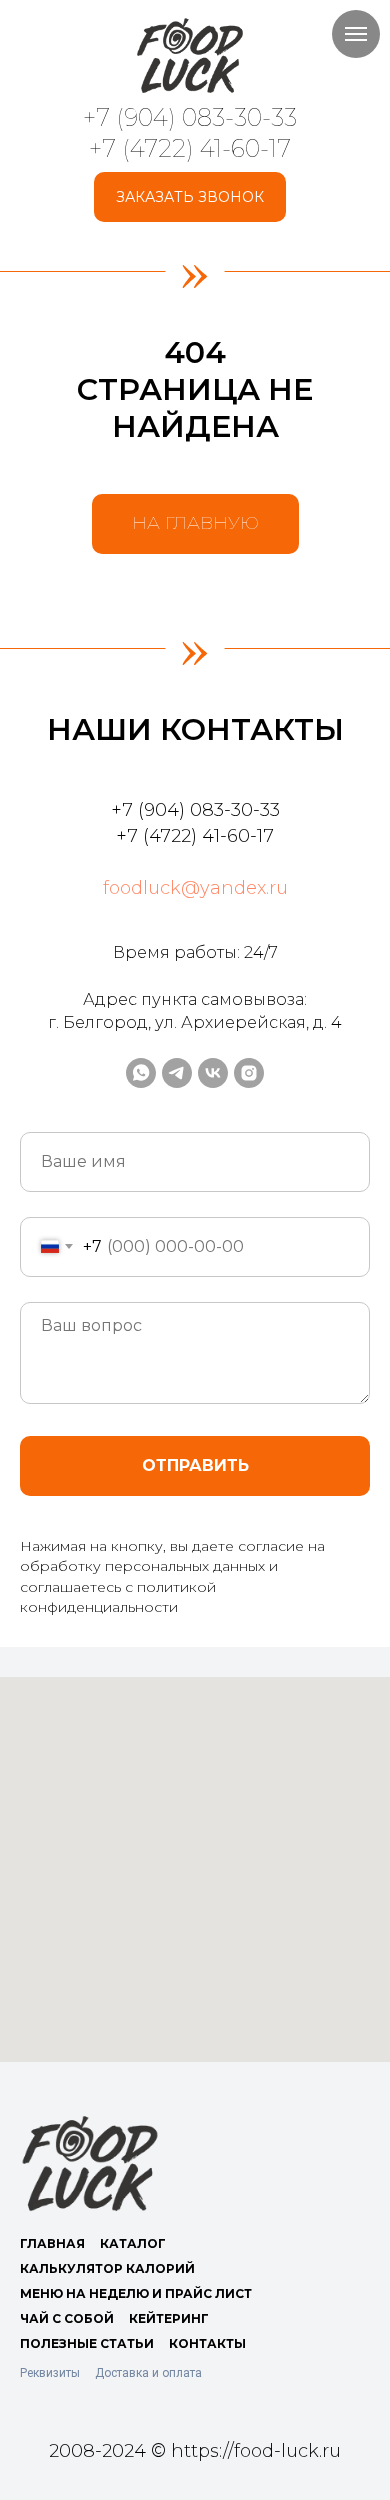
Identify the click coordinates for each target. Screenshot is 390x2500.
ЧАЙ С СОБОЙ (67, 2318)
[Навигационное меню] (356, 34)
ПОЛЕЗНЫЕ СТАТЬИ (87, 2343)
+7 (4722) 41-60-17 (190, 148)
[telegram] (177, 1073)
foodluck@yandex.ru (195, 888)
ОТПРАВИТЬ (195, 1465)
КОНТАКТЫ (207, 2343)
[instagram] (249, 1073)
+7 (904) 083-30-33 (190, 117)
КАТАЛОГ (133, 2243)
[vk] (213, 1073)
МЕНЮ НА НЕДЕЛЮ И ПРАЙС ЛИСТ (136, 2293)
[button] (190, 197)
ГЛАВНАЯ (52, 2243)
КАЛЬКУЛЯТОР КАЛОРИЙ (107, 2268)
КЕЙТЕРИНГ (169, 2318)
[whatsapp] (141, 1073)
